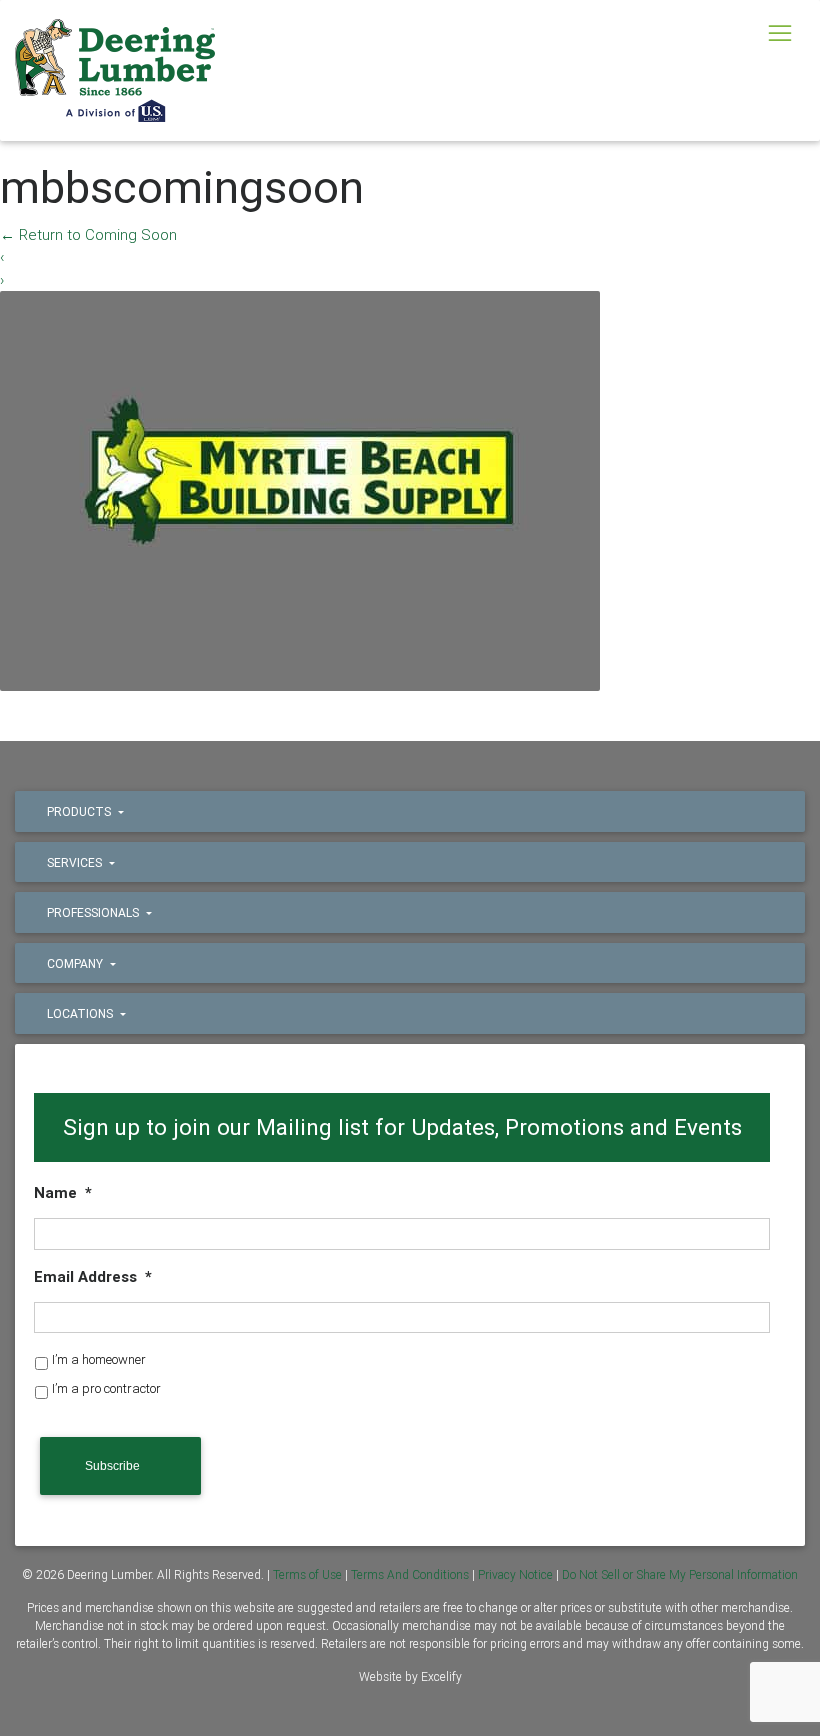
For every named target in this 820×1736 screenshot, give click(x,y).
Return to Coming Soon (88, 234)
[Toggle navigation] (779, 33)
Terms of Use (307, 1574)
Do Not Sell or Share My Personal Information (680, 1574)
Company (76, 963)
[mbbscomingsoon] (300, 489)
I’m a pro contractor (106, 1388)
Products (80, 811)
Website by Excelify (410, 1676)
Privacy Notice (515, 1574)
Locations (81, 1013)
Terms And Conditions (410, 1574)
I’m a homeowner (99, 1359)
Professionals (94, 912)
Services (76, 862)
